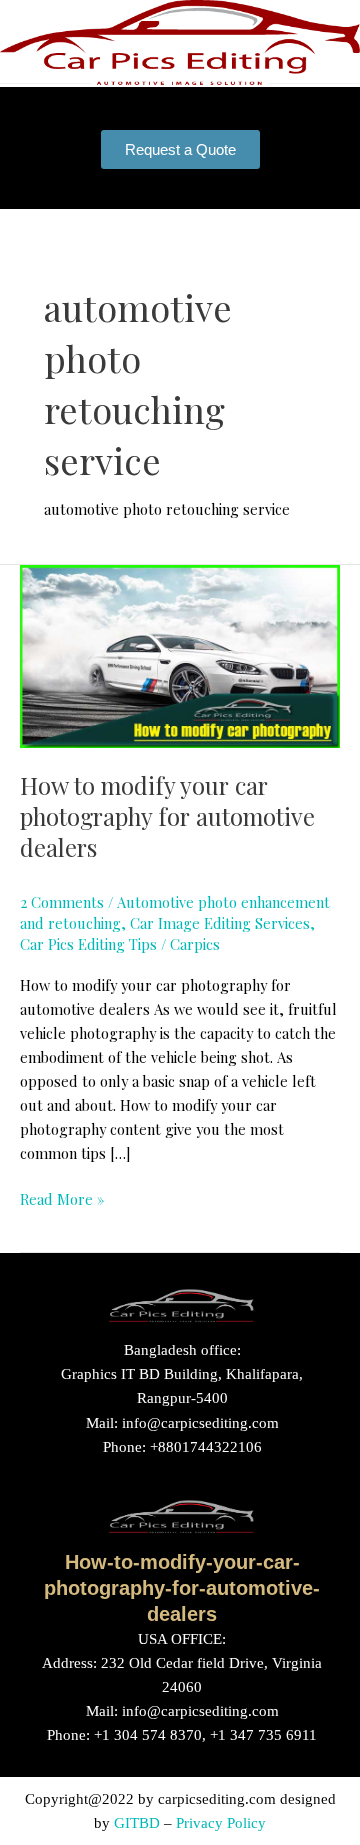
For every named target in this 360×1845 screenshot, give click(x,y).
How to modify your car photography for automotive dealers (167, 816)
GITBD (137, 1823)
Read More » (62, 1198)
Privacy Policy (221, 1823)
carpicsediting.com (217, 1799)
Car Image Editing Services (220, 923)
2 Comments (62, 902)
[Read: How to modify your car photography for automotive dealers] (180, 655)
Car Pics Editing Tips (88, 944)
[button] (180, 103)
